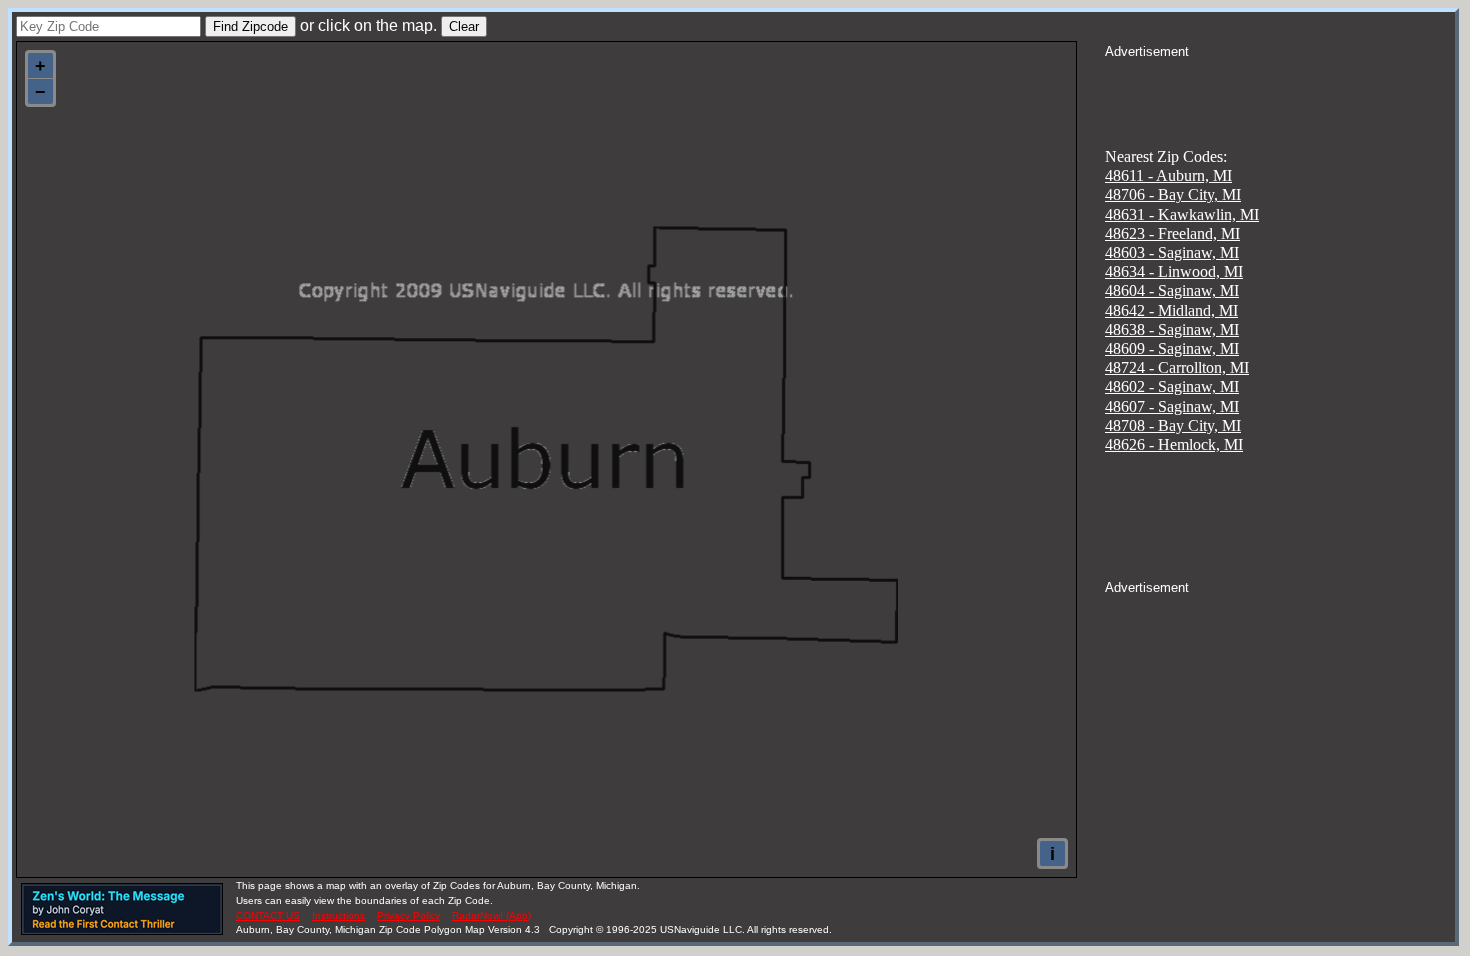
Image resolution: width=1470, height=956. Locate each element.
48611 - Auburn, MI (1168, 175)
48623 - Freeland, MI (1172, 233)
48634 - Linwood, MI (1174, 271)
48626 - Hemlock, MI (1174, 444)
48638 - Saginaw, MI (1172, 329)
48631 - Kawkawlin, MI (1182, 214)
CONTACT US (268, 915)
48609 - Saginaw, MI (1172, 348)
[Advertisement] (1280, 86)
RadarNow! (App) (491, 915)
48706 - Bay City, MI (1173, 194)
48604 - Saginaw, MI (1172, 290)
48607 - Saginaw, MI (1172, 406)
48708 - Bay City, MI (1173, 425)
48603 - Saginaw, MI (1172, 252)
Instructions (338, 915)
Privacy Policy (408, 915)
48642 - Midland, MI (1171, 310)
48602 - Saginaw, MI (1172, 386)
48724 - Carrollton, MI (1177, 367)
